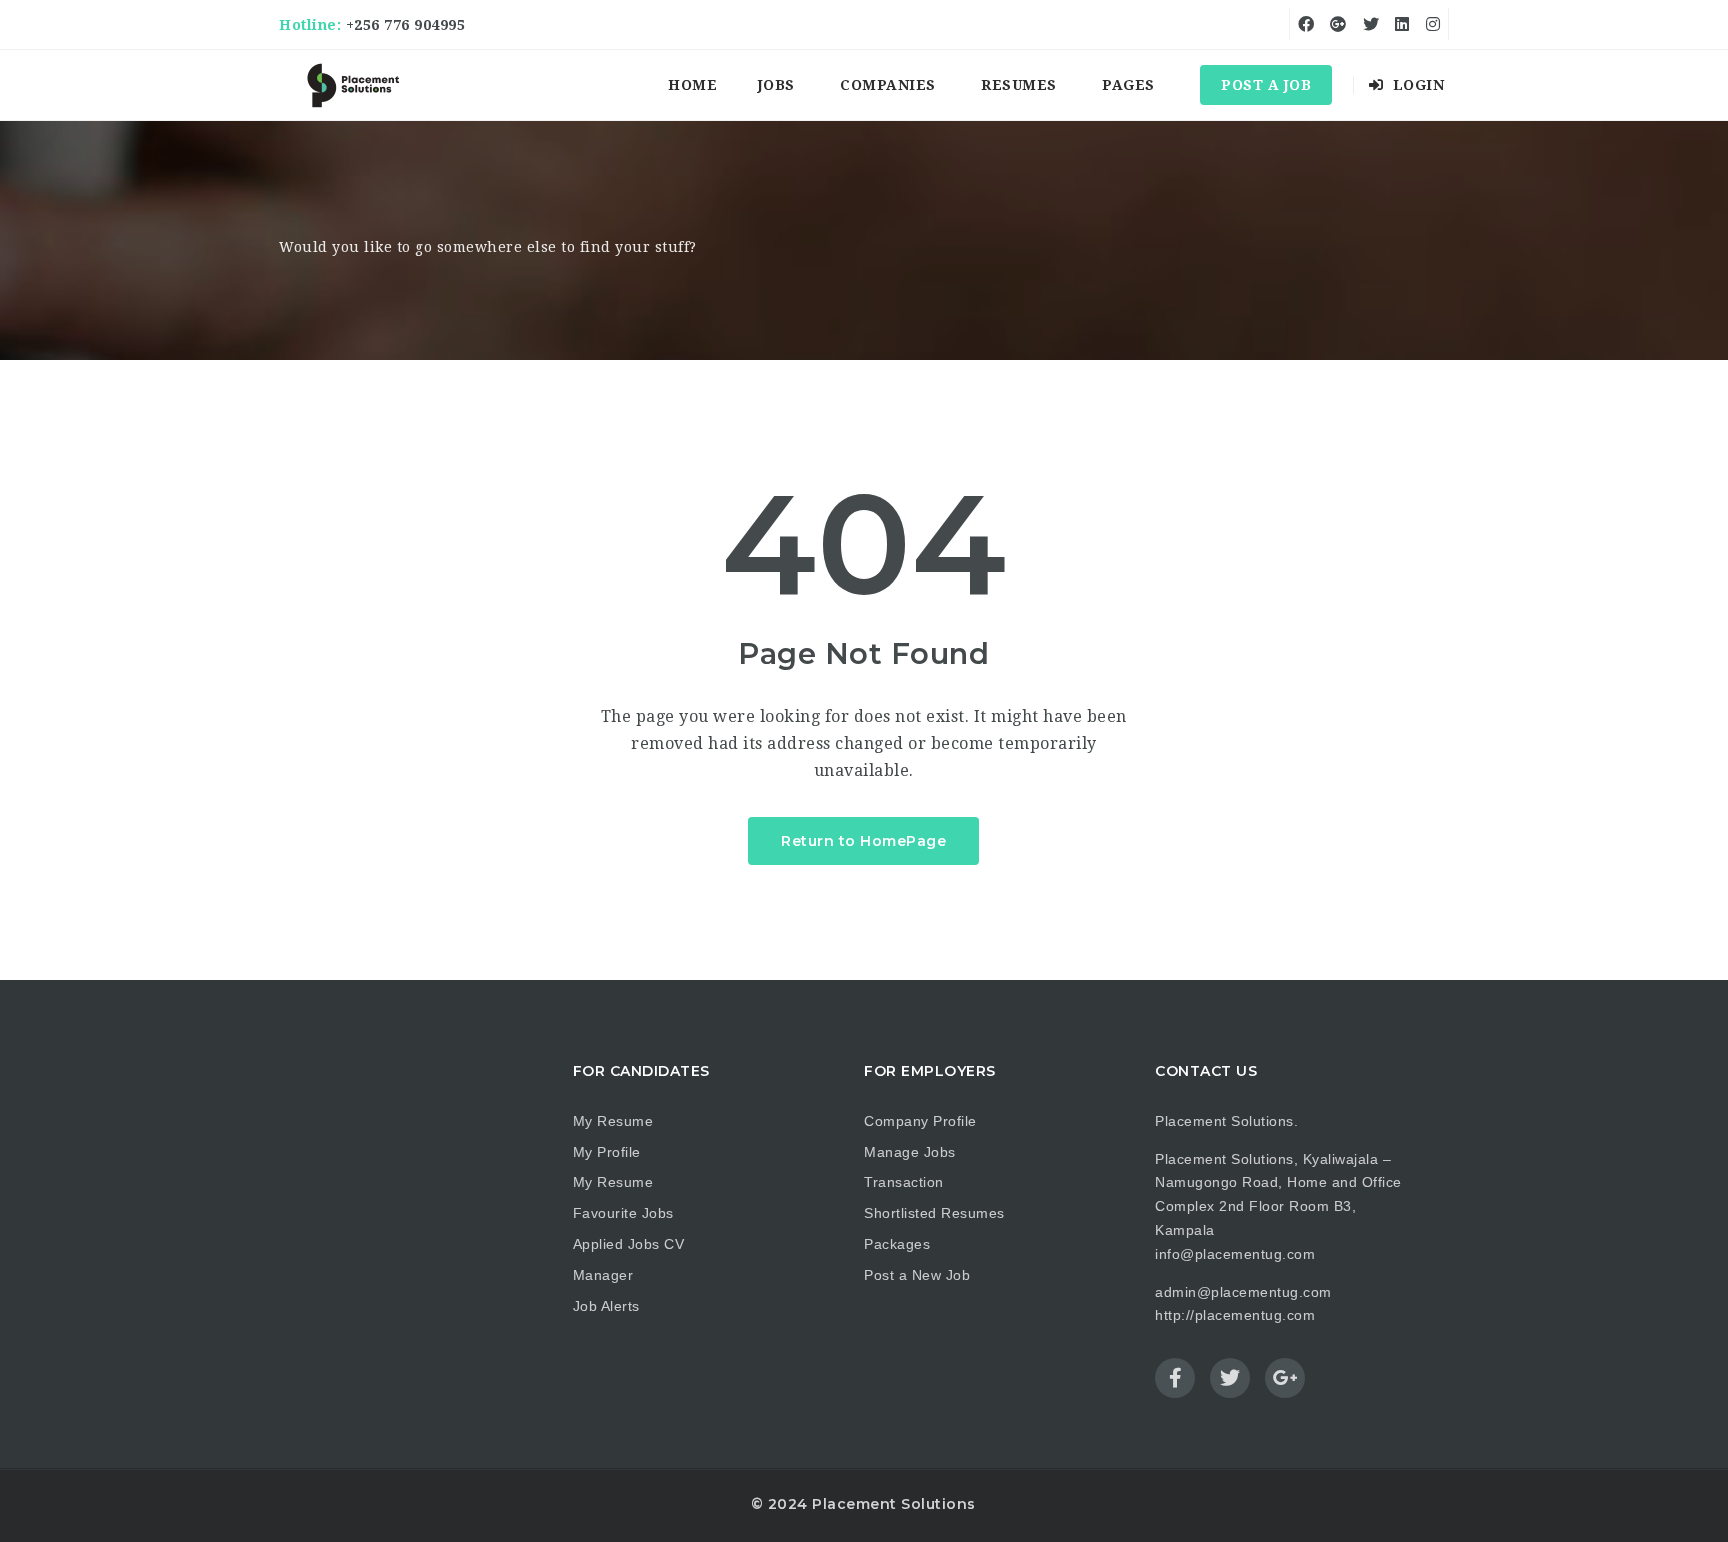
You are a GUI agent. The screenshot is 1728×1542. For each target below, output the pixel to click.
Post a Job (1266, 85)
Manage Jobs (910, 1152)
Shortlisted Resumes (934, 1213)
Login (1416, 85)
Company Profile (920, 1121)
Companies (888, 85)
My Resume (613, 1121)
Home (692, 85)
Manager (603, 1275)
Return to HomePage (863, 841)
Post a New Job (917, 1275)
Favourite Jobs (623, 1213)
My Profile (607, 1152)
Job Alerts (606, 1306)
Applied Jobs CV (629, 1244)
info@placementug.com (1235, 1254)
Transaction (904, 1182)
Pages (1128, 85)
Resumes (1019, 85)
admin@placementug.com (1243, 1292)
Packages (897, 1244)
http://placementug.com (1235, 1315)
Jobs (776, 85)
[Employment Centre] (354, 85)
